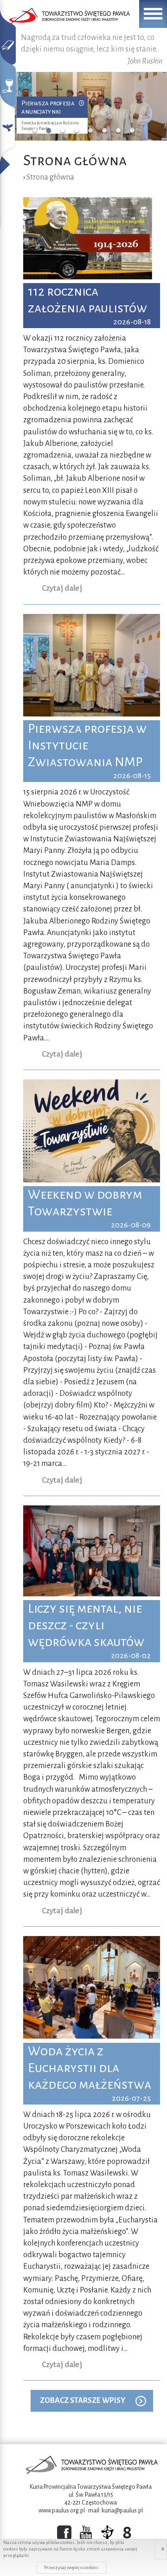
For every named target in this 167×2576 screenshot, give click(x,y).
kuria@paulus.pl (122, 2511)
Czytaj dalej (62, 588)
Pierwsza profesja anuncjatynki (48, 107)
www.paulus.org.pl (62, 2511)
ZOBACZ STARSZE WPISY (83, 2401)
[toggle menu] (153, 14)
